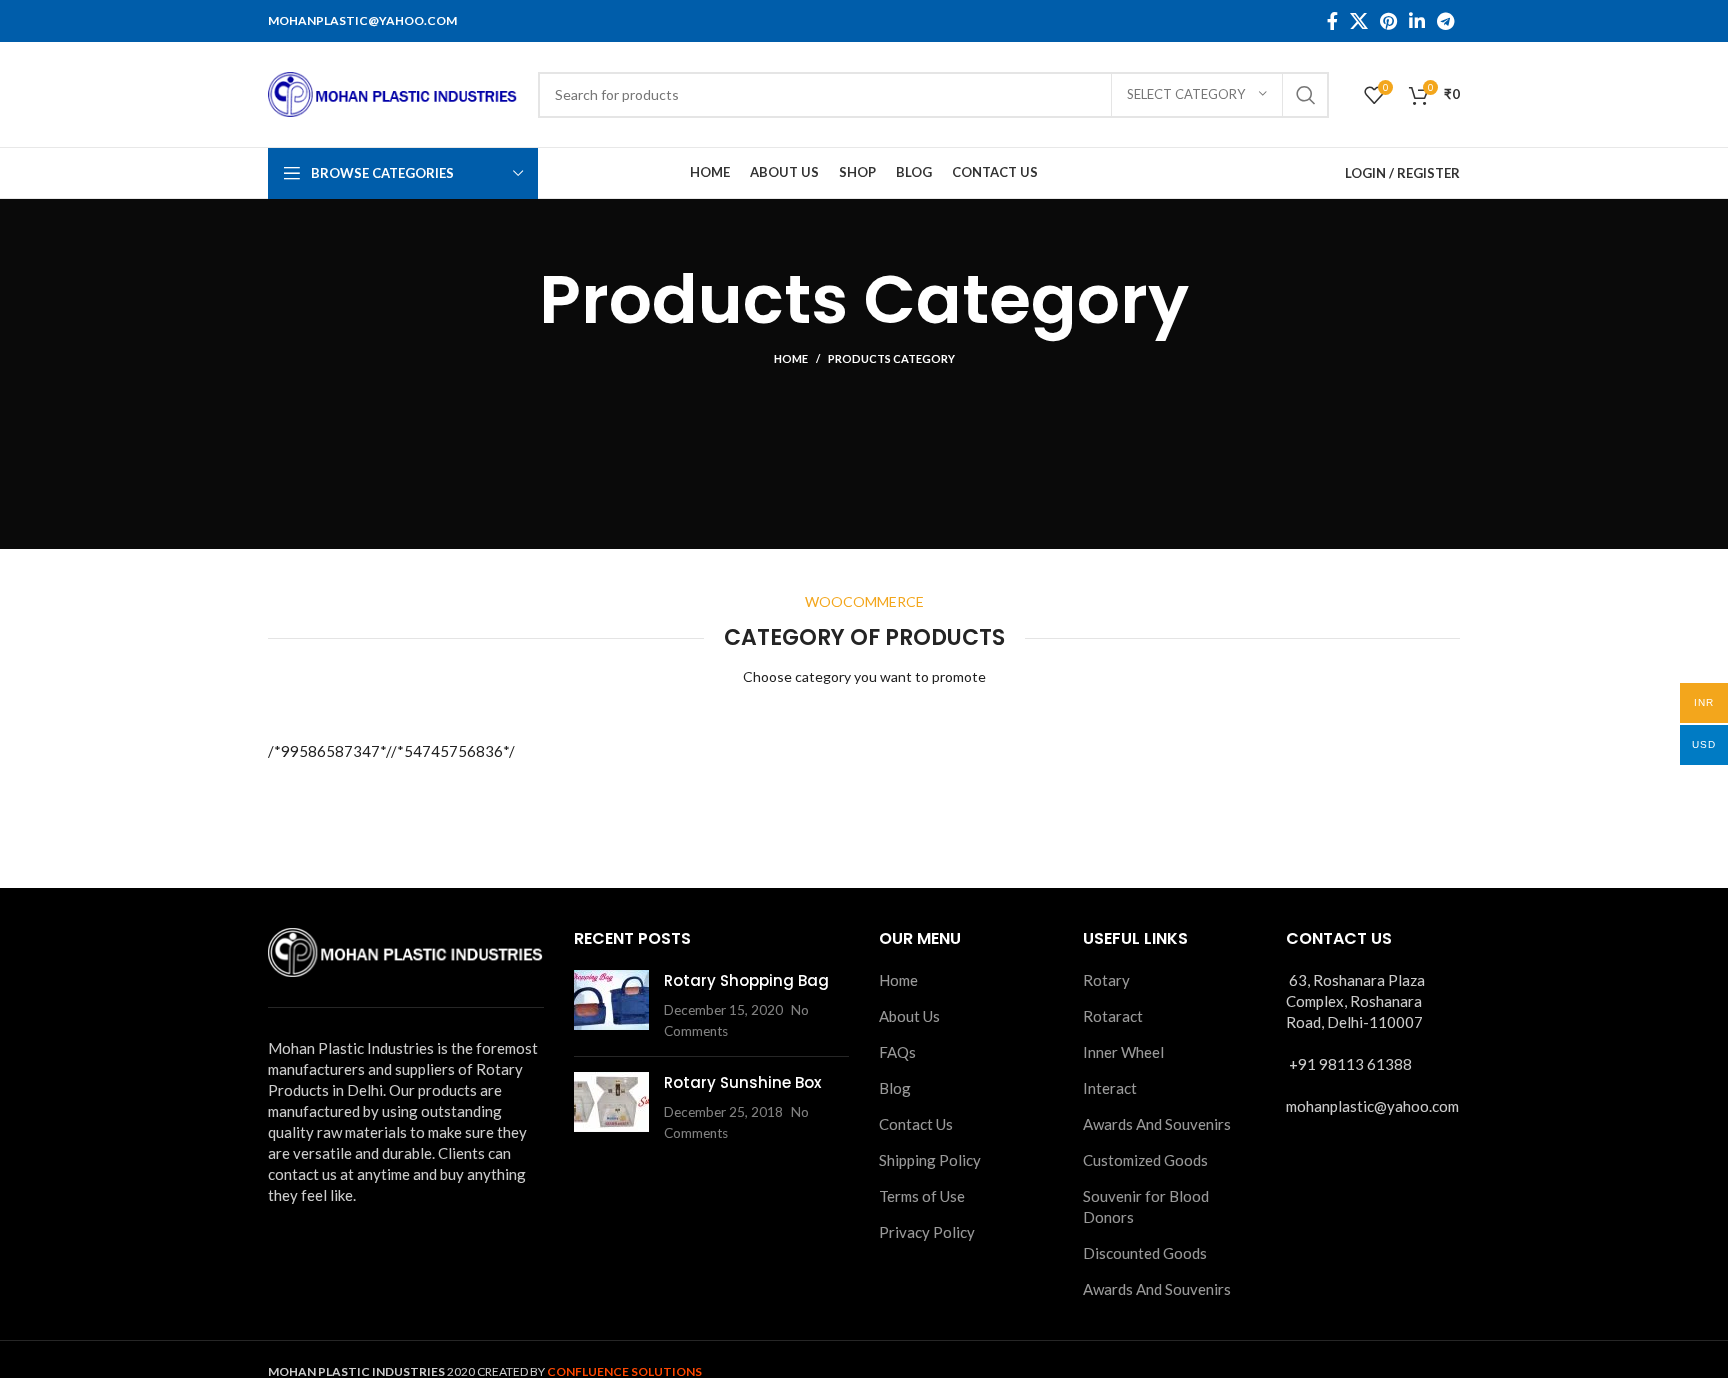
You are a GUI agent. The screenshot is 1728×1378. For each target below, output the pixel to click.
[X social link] (1359, 21)
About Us (909, 1016)
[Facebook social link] (1332, 21)
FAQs (897, 1052)
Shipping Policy (930, 1160)
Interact (1110, 1088)
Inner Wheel (1123, 1052)
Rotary (1106, 980)
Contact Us (916, 1124)
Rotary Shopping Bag (746, 980)
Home (791, 358)
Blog (895, 1088)
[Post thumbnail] (611, 1005)
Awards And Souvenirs (1157, 1124)
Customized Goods (1145, 1160)
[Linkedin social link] (1417, 21)
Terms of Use (922, 1196)
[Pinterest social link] (1388, 21)
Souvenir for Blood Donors (1146, 1206)
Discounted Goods (1145, 1253)
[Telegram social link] (1445, 21)
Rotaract (1113, 1016)
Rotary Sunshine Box (742, 1082)
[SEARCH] (1306, 95)
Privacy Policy (927, 1232)
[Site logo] (393, 92)
